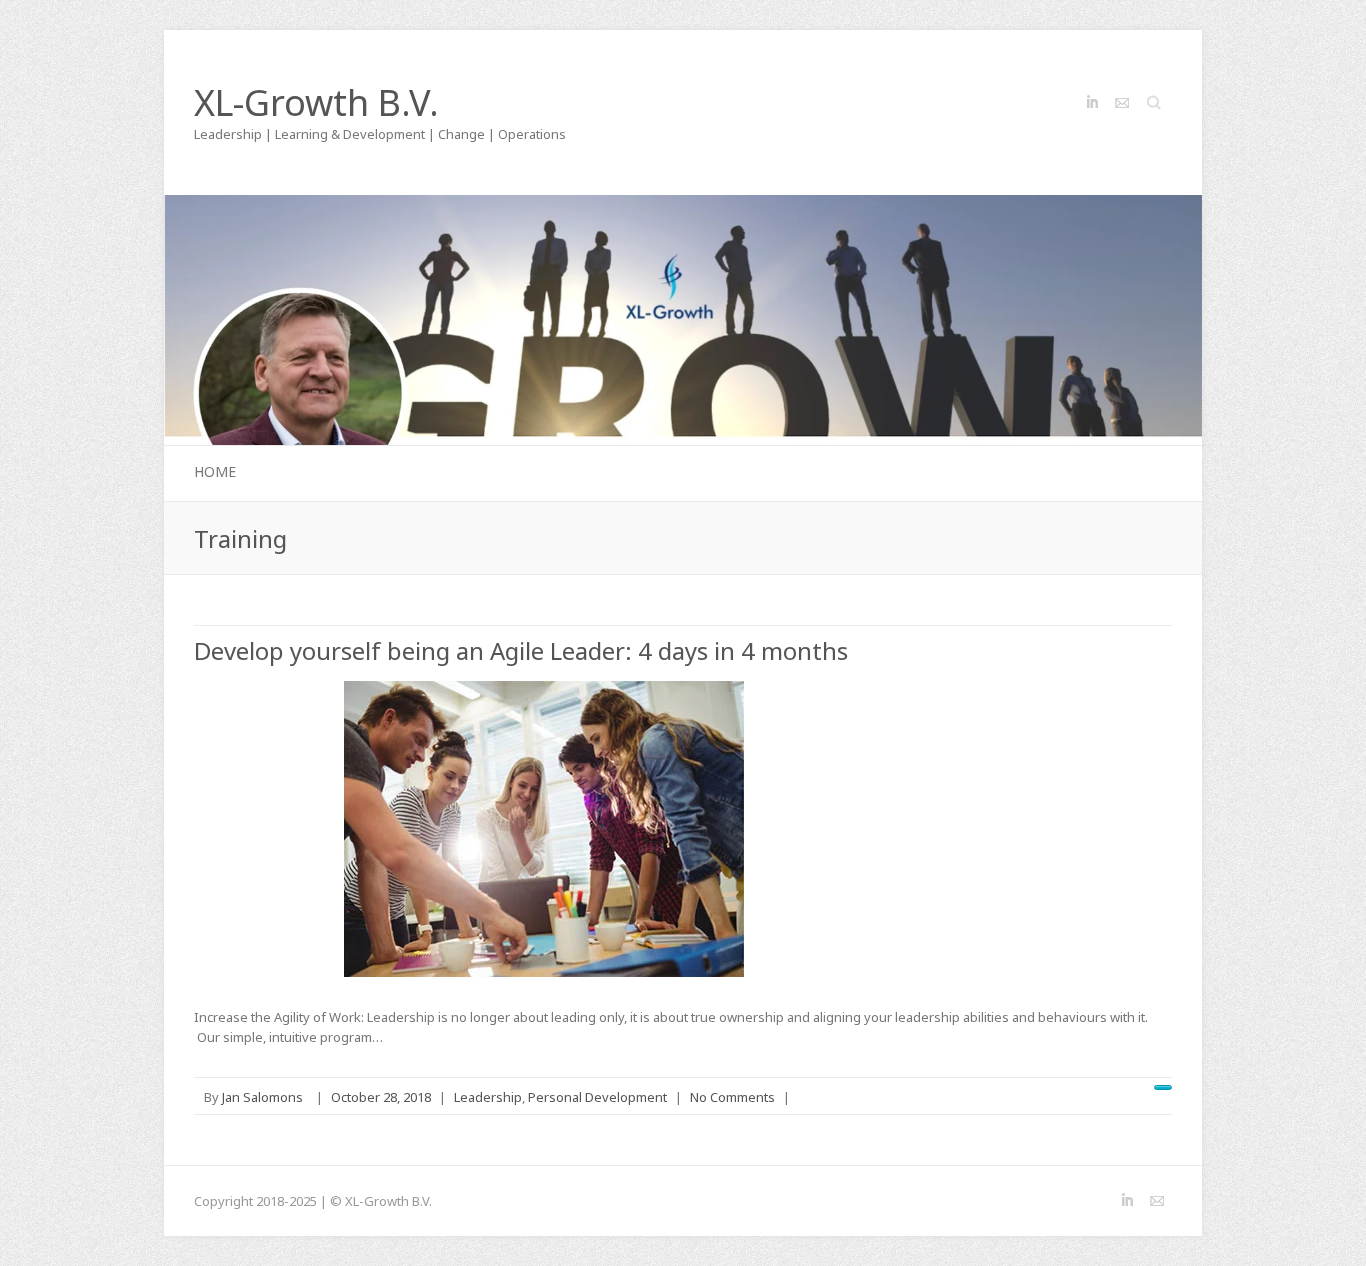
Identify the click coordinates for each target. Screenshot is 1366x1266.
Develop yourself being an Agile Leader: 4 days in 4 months (521, 650)
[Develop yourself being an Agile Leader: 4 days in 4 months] (544, 829)
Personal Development (597, 1097)
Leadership (488, 1097)
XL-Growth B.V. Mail (1122, 103)
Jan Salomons (262, 1097)
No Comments (732, 1097)
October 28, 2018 (381, 1097)
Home (215, 471)
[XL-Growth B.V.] (683, 205)
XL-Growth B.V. (316, 103)
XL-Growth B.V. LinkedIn (1092, 103)
